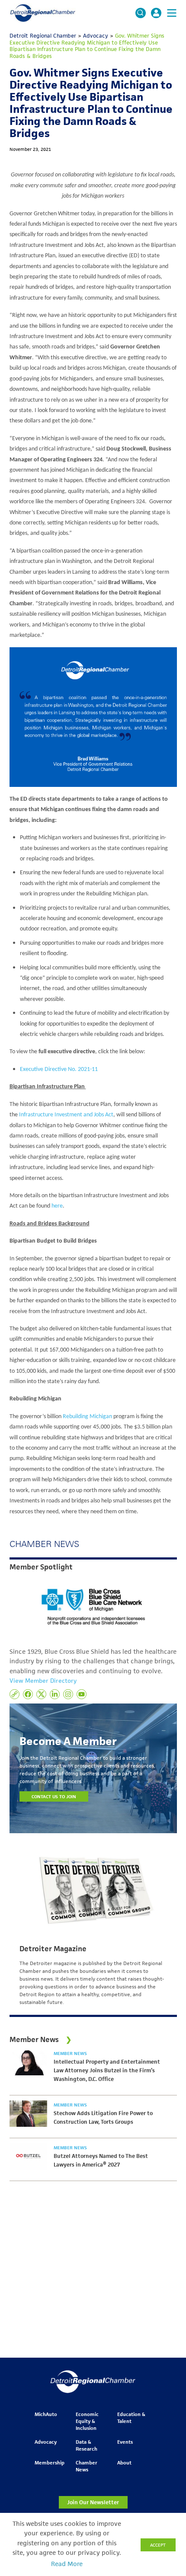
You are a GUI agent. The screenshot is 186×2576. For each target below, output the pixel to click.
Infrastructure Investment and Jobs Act (66, 1115)
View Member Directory (43, 1681)
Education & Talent (131, 2418)
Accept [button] (158, 2545)
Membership (50, 2463)
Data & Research (87, 2445)
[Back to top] (165, 2406)
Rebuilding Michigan (87, 1417)
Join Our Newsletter (93, 2502)
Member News (70, 2053)
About (124, 2463)
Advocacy (46, 2442)
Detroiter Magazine (53, 1949)
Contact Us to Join (54, 1796)
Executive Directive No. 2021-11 (59, 1069)
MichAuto (46, 2414)
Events (125, 2442)
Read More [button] (67, 2564)
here (57, 1206)
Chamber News (87, 2466)
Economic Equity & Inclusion (87, 2421)
